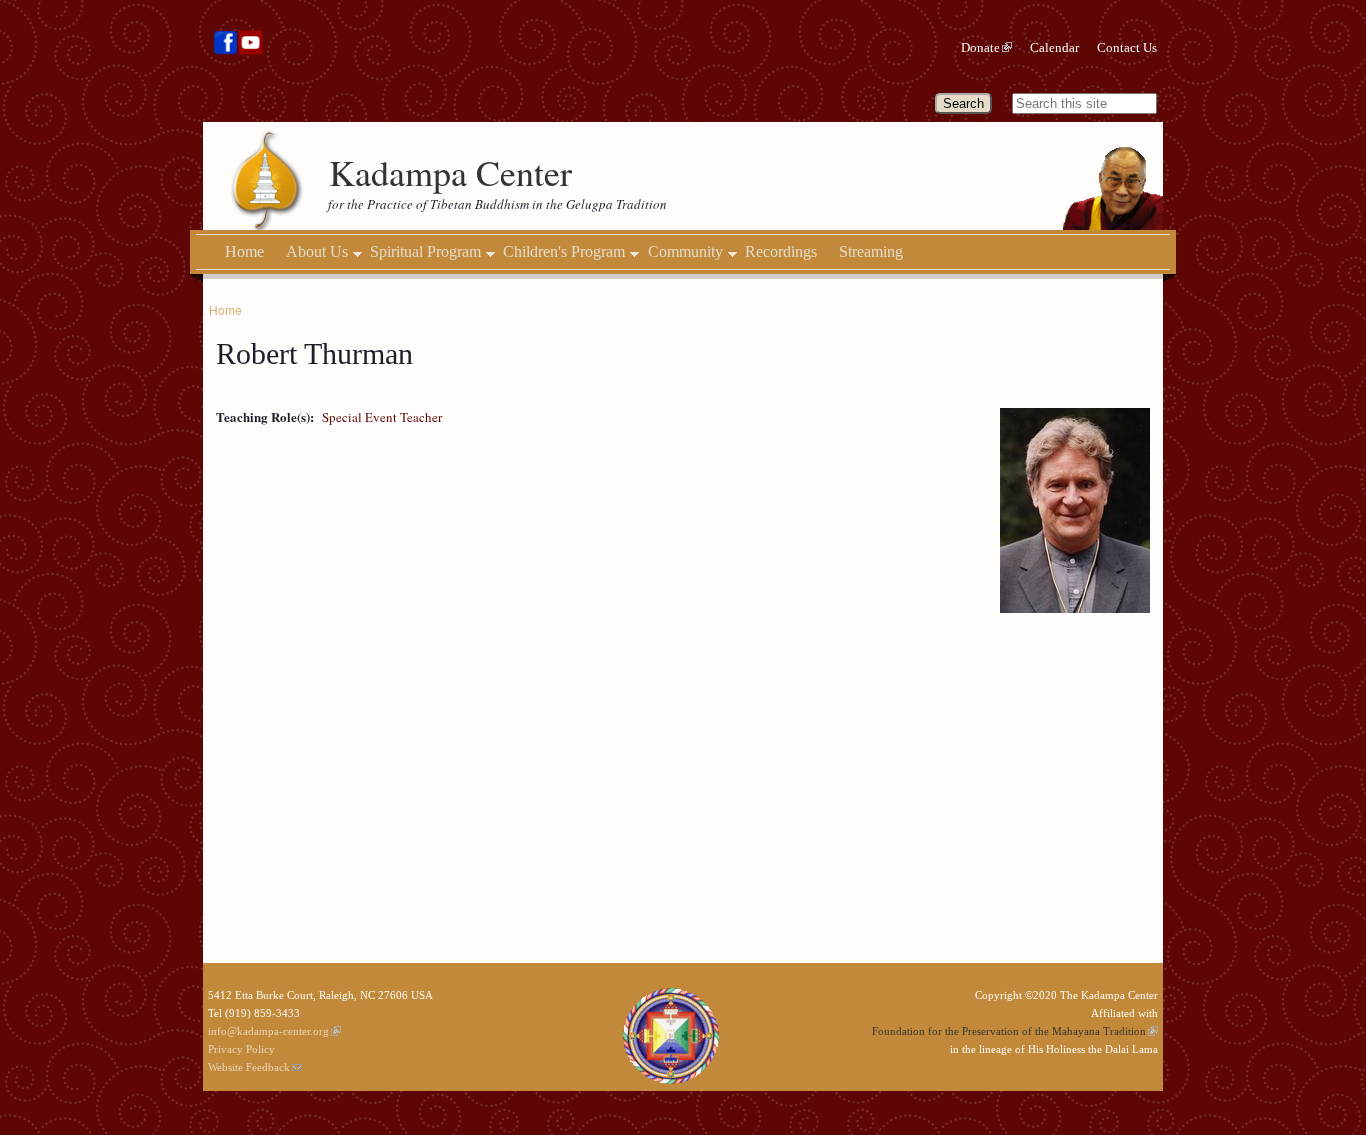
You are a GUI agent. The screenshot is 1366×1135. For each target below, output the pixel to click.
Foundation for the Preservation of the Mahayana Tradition (1009, 1031)
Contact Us (1127, 47)
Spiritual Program (425, 252)
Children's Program (564, 252)
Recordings (781, 251)
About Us (317, 252)
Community (685, 252)
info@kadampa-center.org (268, 1031)
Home (244, 251)
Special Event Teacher (382, 417)
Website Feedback (249, 1067)
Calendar (1054, 47)
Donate (980, 47)
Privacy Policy (241, 1049)
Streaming (871, 251)
